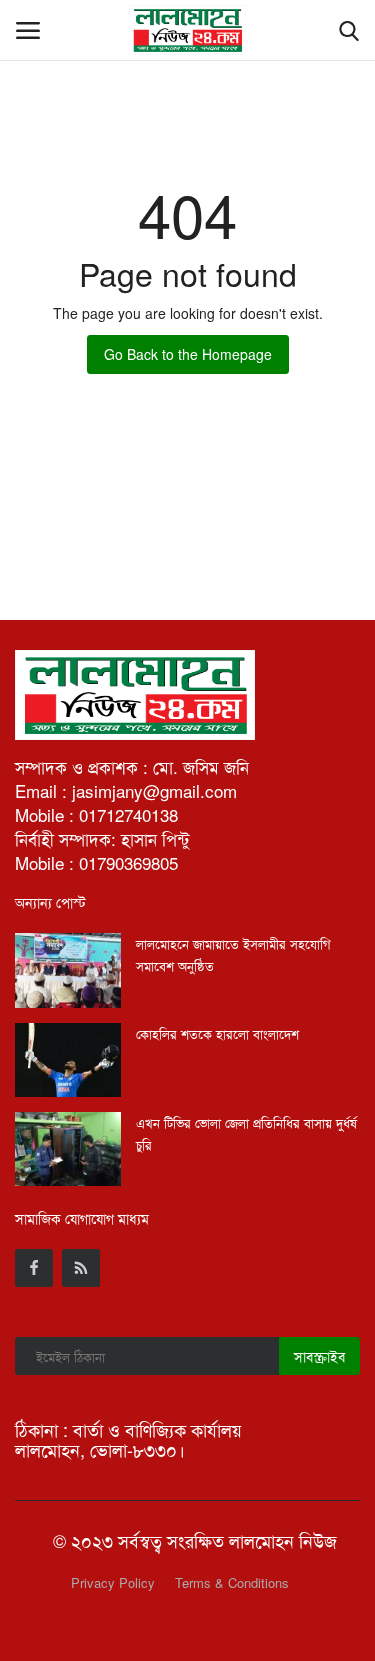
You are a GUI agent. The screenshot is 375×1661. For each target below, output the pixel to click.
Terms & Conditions (232, 1582)
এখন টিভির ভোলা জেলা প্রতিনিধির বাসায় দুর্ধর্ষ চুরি (246, 1133)
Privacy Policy (113, 1582)
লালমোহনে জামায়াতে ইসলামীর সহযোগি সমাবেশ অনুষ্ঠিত (233, 954)
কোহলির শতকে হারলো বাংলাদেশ (217, 1033)
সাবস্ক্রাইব (319, 1356)
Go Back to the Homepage (188, 354)
